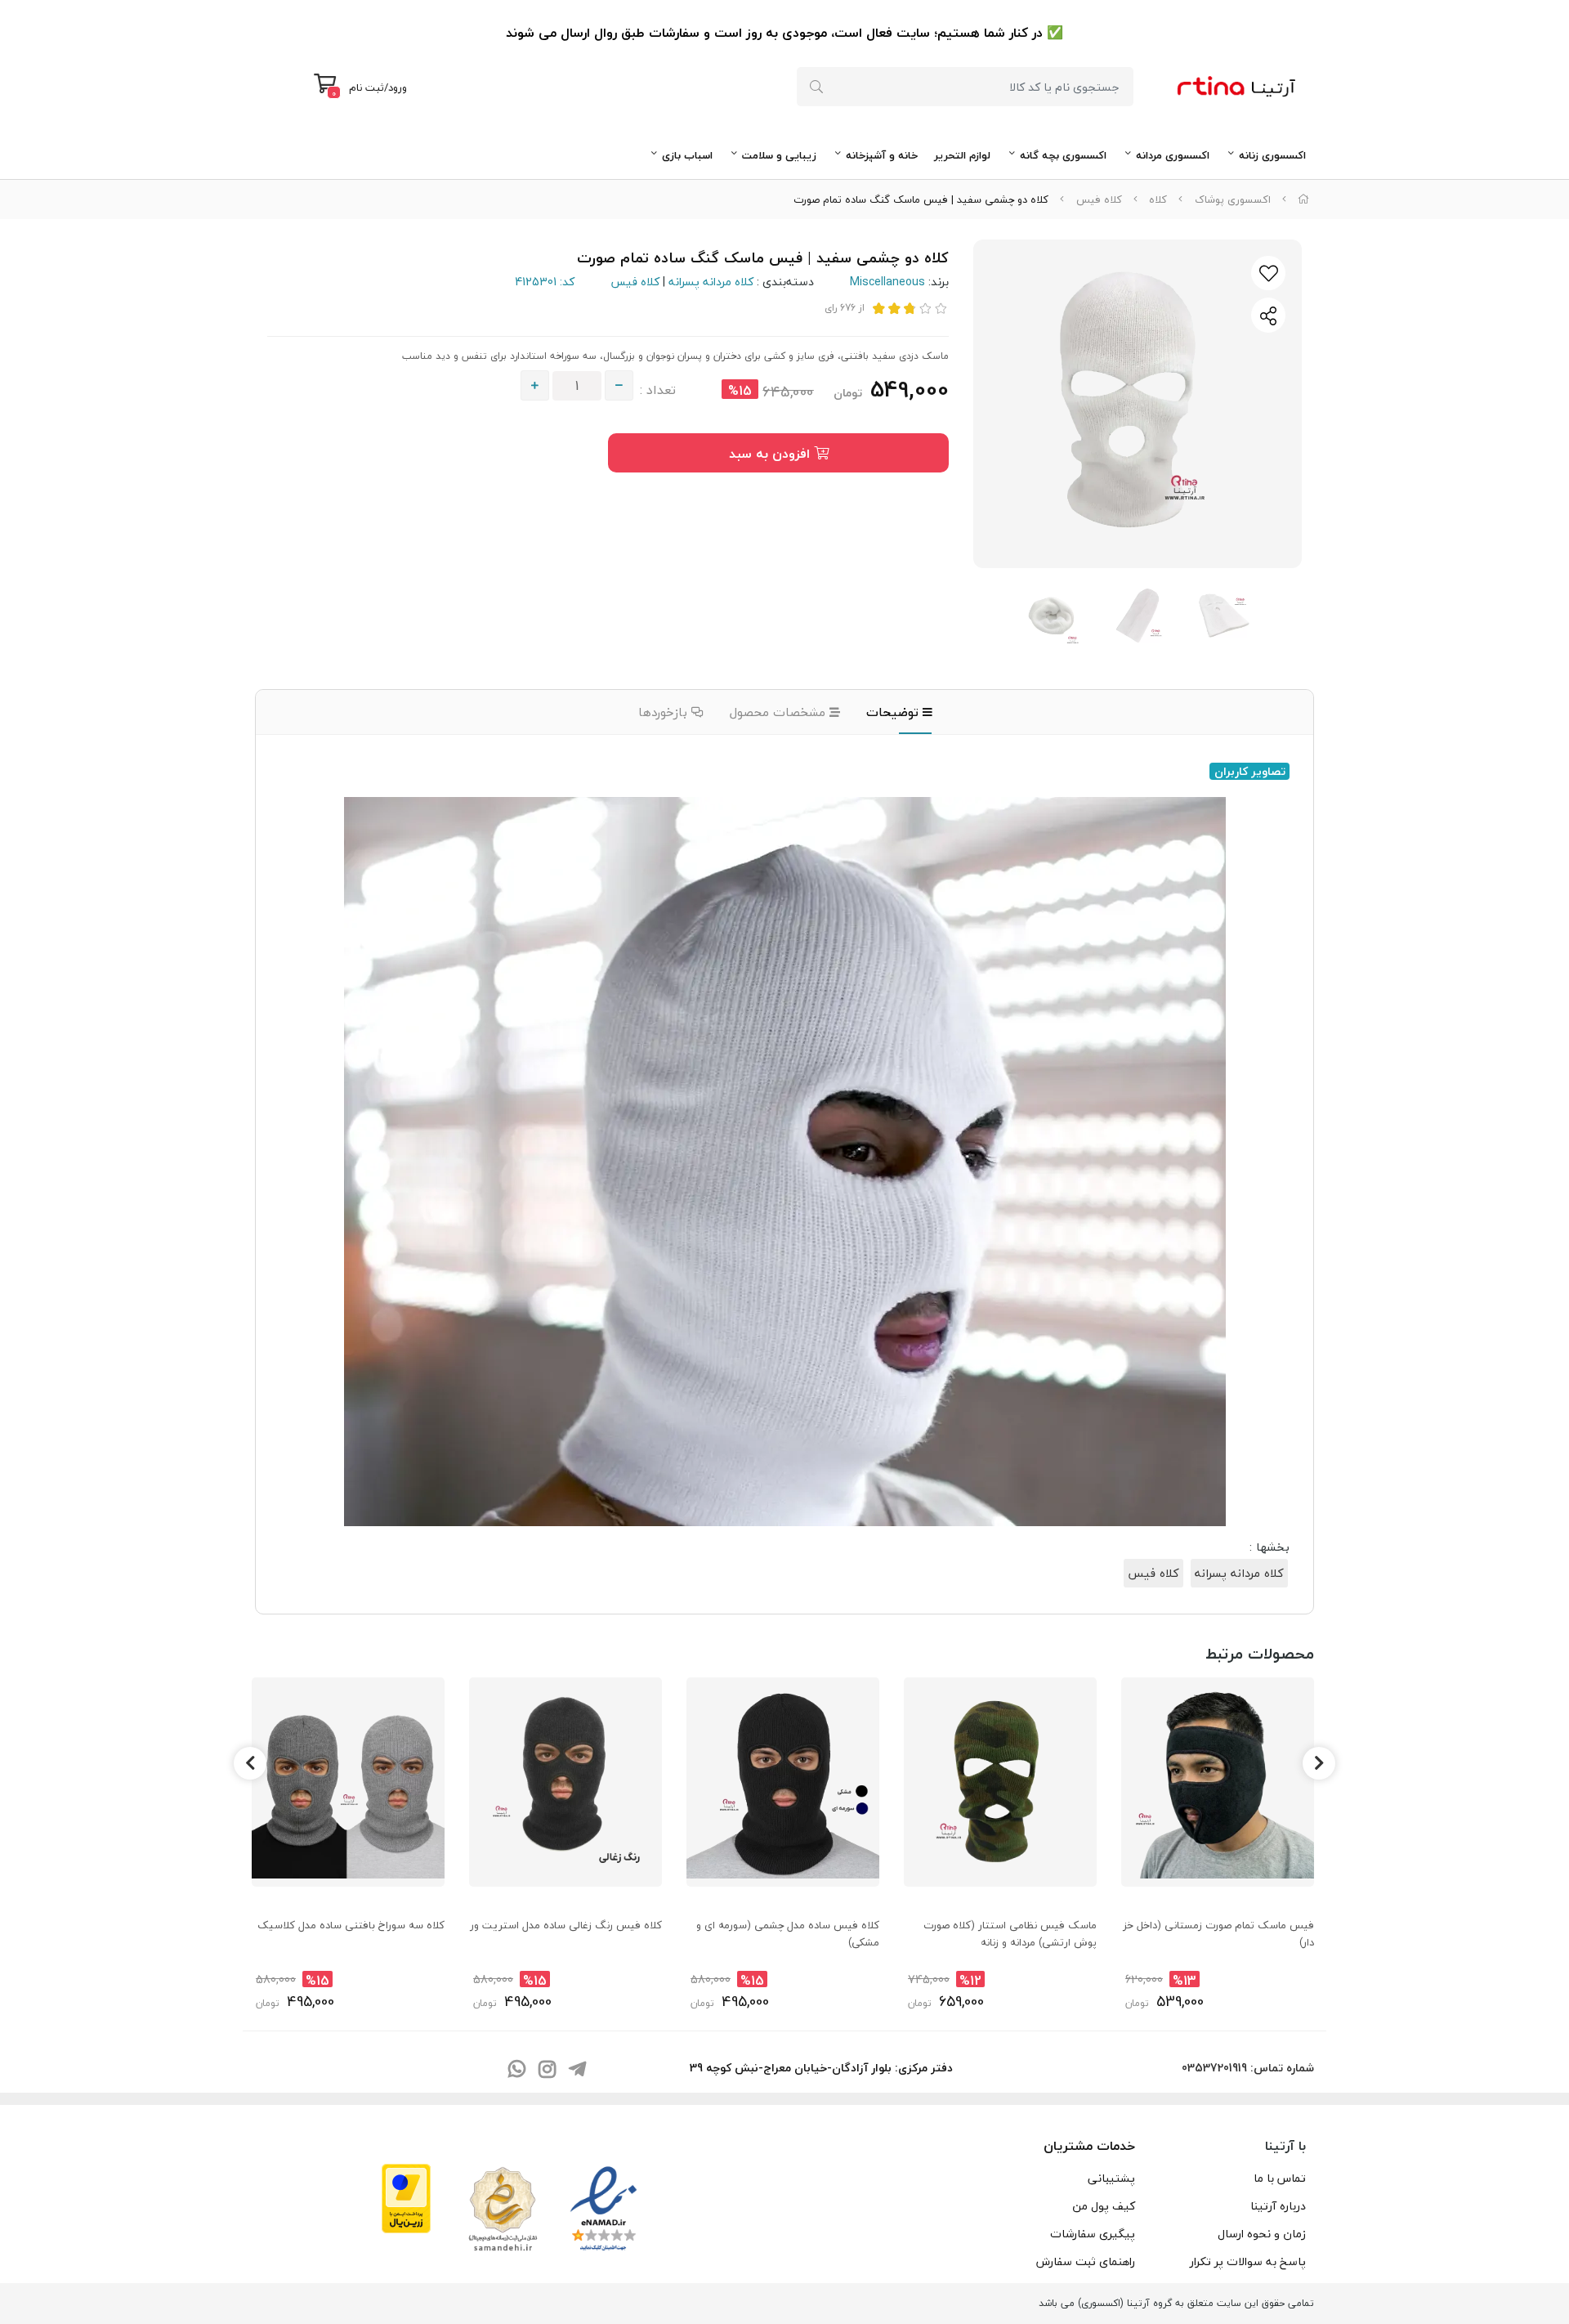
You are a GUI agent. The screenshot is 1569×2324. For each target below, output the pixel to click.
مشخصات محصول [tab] (780, 712)
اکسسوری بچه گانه (1063, 155)
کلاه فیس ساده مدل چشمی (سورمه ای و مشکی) (788, 1933)
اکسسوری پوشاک (1233, 199)
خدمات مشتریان (1089, 2146)
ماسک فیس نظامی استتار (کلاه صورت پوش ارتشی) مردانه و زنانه (1010, 1933)
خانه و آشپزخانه (882, 155)
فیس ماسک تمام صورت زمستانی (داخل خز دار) (1218, 1933)
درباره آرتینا (1278, 2206)
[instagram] (547, 2070)
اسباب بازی (687, 155)
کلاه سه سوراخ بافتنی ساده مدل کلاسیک (351, 1925)
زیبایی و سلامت (779, 155)
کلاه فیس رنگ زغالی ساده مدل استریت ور (566, 1925)
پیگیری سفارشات (1093, 2234)
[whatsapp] (516, 2070)
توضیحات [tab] (894, 712)
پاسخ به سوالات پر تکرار (1248, 2261)
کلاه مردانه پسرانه (711, 282)
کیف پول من (1104, 2206)
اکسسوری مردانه (1173, 155)
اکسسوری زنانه (1272, 155)
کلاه (1158, 199)
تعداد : (658, 390)
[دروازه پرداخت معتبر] (406, 2196)
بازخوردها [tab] (665, 712)
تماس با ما (1280, 2178)
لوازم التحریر (962, 155)
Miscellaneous (887, 282)
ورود (398, 87)
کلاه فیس (1099, 199)
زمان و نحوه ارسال (1262, 2234)
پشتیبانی (1111, 2178)
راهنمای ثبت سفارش (1086, 2261)
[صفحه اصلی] (1303, 199)
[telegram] (577, 2070)
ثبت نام (367, 87)
